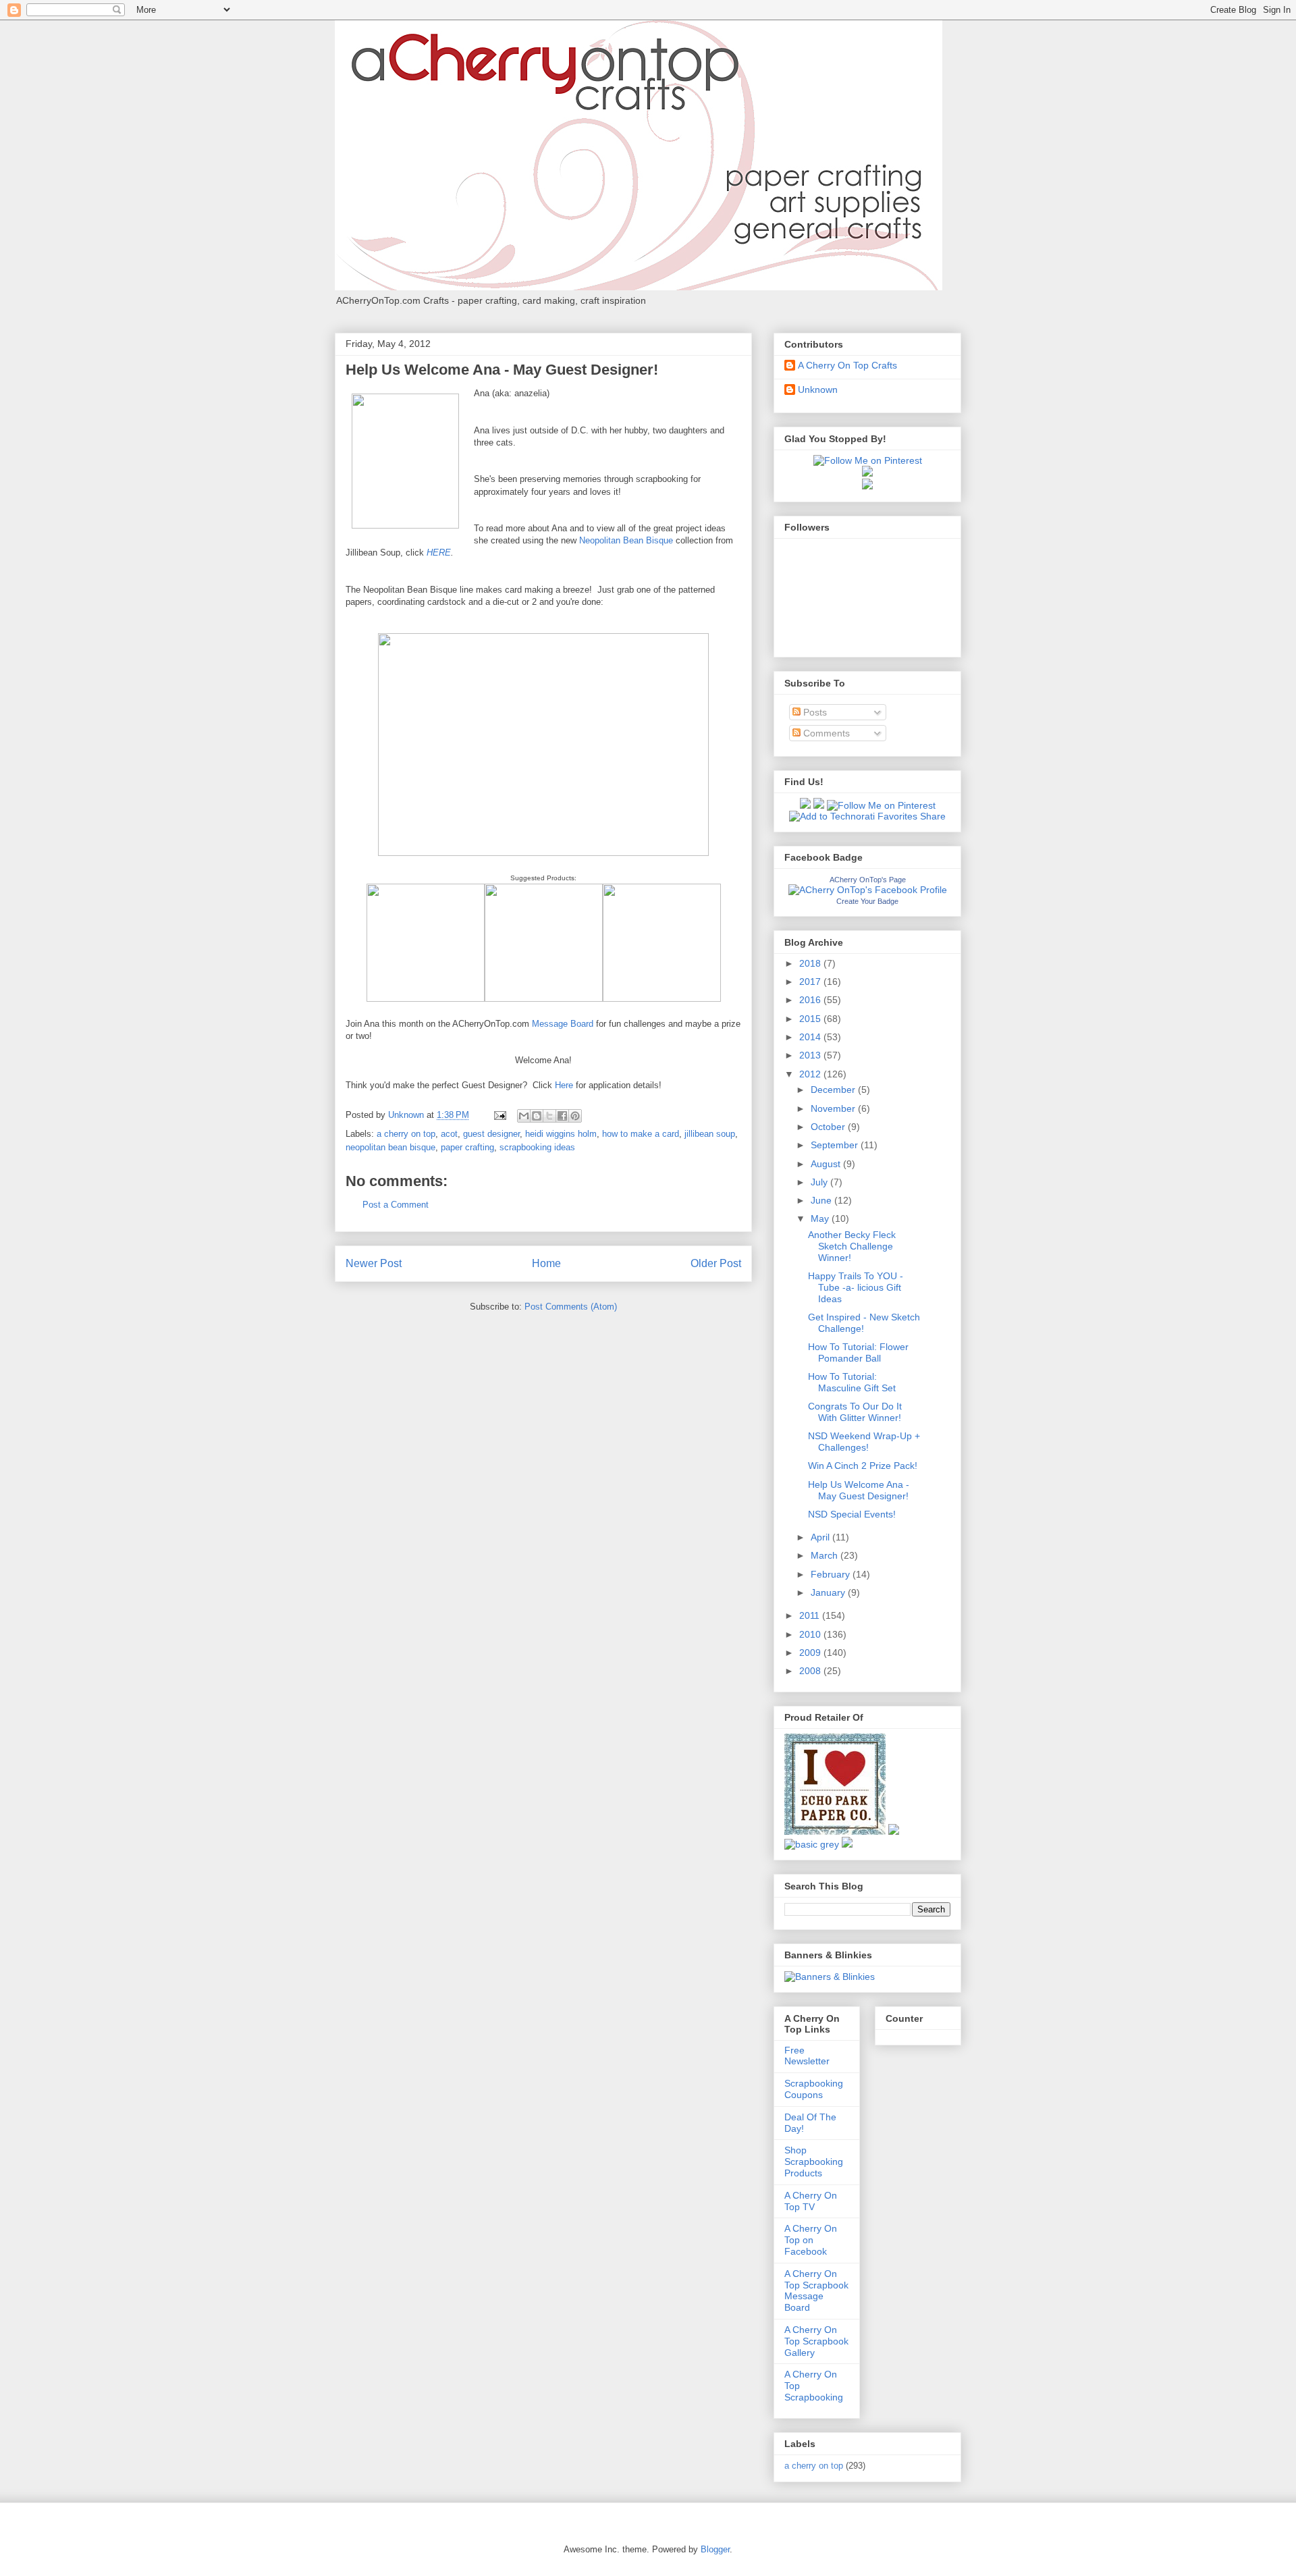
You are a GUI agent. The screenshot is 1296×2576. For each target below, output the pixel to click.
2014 (811, 1037)
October (829, 1127)
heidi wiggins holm (561, 1134)
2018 (811, 963)
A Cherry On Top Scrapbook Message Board (816, 2290)
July (820, 1182)
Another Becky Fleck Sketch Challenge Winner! (852, 1246)
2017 (811, 982)
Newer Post (374, 1263)
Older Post (716, 1263)
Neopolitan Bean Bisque (626, 540)
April (821, 1537)
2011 (811, 1615)
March (826, 1555)
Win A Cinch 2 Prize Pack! (863, 1466)
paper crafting (467, 1147)
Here (564, 1085)
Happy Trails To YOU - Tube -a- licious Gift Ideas (856, 1287)
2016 (811, 1000)
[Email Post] (499, 1115)
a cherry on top (406, 1134)
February (832, 1574)
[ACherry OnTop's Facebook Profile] (868, 890)
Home (546, 1263)
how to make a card (641, 1134)
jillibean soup (710, 1134)
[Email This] (524, 1116)
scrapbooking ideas (537, 1147)
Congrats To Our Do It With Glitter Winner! (855, 1412)
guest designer (491, 1134)
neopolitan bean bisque (390, 1147)
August (827, 1164)
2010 (811, 1634)
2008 (811, 1671)
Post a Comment (396, 1205)
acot (449, 1134)
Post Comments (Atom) (571, 1307)
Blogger (715, 2549)
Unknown (818, 390)
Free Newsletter (807, 2056)
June (822, 1200)
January (829, 1592)
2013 (811, 1055)
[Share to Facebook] (562, 1116)
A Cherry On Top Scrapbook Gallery (816, 2341)
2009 (811, 1653)
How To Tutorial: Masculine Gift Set (852, 1382)
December (834, 1090)
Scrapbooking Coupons (814, 2089)
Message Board (563, 1024)
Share (933, 816)
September (836, 1145)
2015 (811, 1019)
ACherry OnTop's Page (868, 880)
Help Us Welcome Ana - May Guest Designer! (859, 1490)
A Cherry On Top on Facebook (811, 2240)
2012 (811, 1074)
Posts (814, 712)
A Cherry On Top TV (811, 2201)
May (821, 1218)
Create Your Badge (867, 901)
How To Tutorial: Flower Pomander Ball (858, 1352)
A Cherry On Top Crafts (847, 365)
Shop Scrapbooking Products (814, 2162)
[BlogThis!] (537, 1116)
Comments (825, 733)
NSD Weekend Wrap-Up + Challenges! (864, 1442)
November (834, 1108)
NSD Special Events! (852, 1514)
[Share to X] (549, 1116)
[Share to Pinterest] (575, 1116)
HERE (439, 553)
